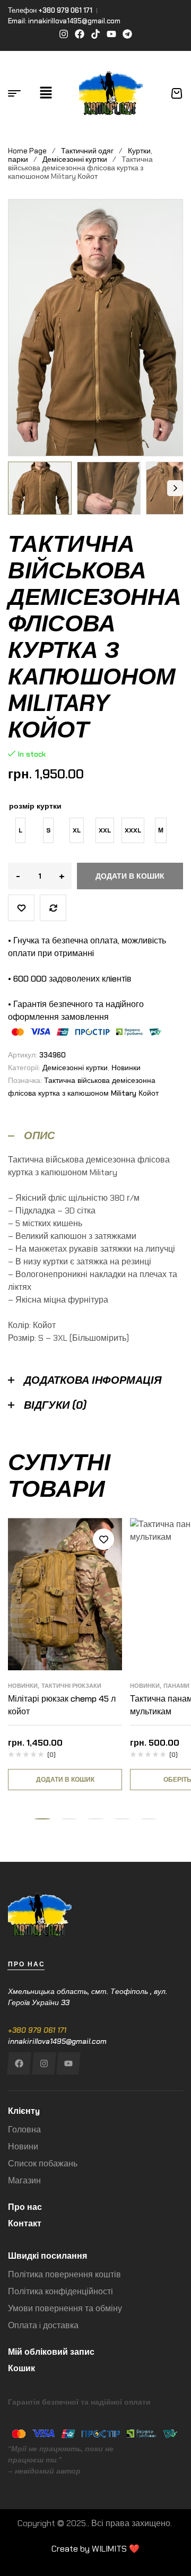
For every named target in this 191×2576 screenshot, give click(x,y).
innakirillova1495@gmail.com (57, 2041)
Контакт (25, 2223)
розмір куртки (35, 806)
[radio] (20, 830)
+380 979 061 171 (37, 2030)
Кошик (21, 2368)
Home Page (27, 151)
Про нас (25, 2207)
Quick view (103, 1587)
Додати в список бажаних (21, 908)
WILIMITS (109, 2549)
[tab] (95, 1136)
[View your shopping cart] (177, 93)
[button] (46, 93)
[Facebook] (19, 2063)
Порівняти (53, 908)
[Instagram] (44, 2063)
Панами (176, 1686)
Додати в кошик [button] (65, 1780)
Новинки (126, 1068)
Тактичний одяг (87, 151)
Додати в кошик (130, 876)
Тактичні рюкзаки (71, 1686)
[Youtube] (68, 2063)
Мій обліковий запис (51, 2352)
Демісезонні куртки (75, 159)
